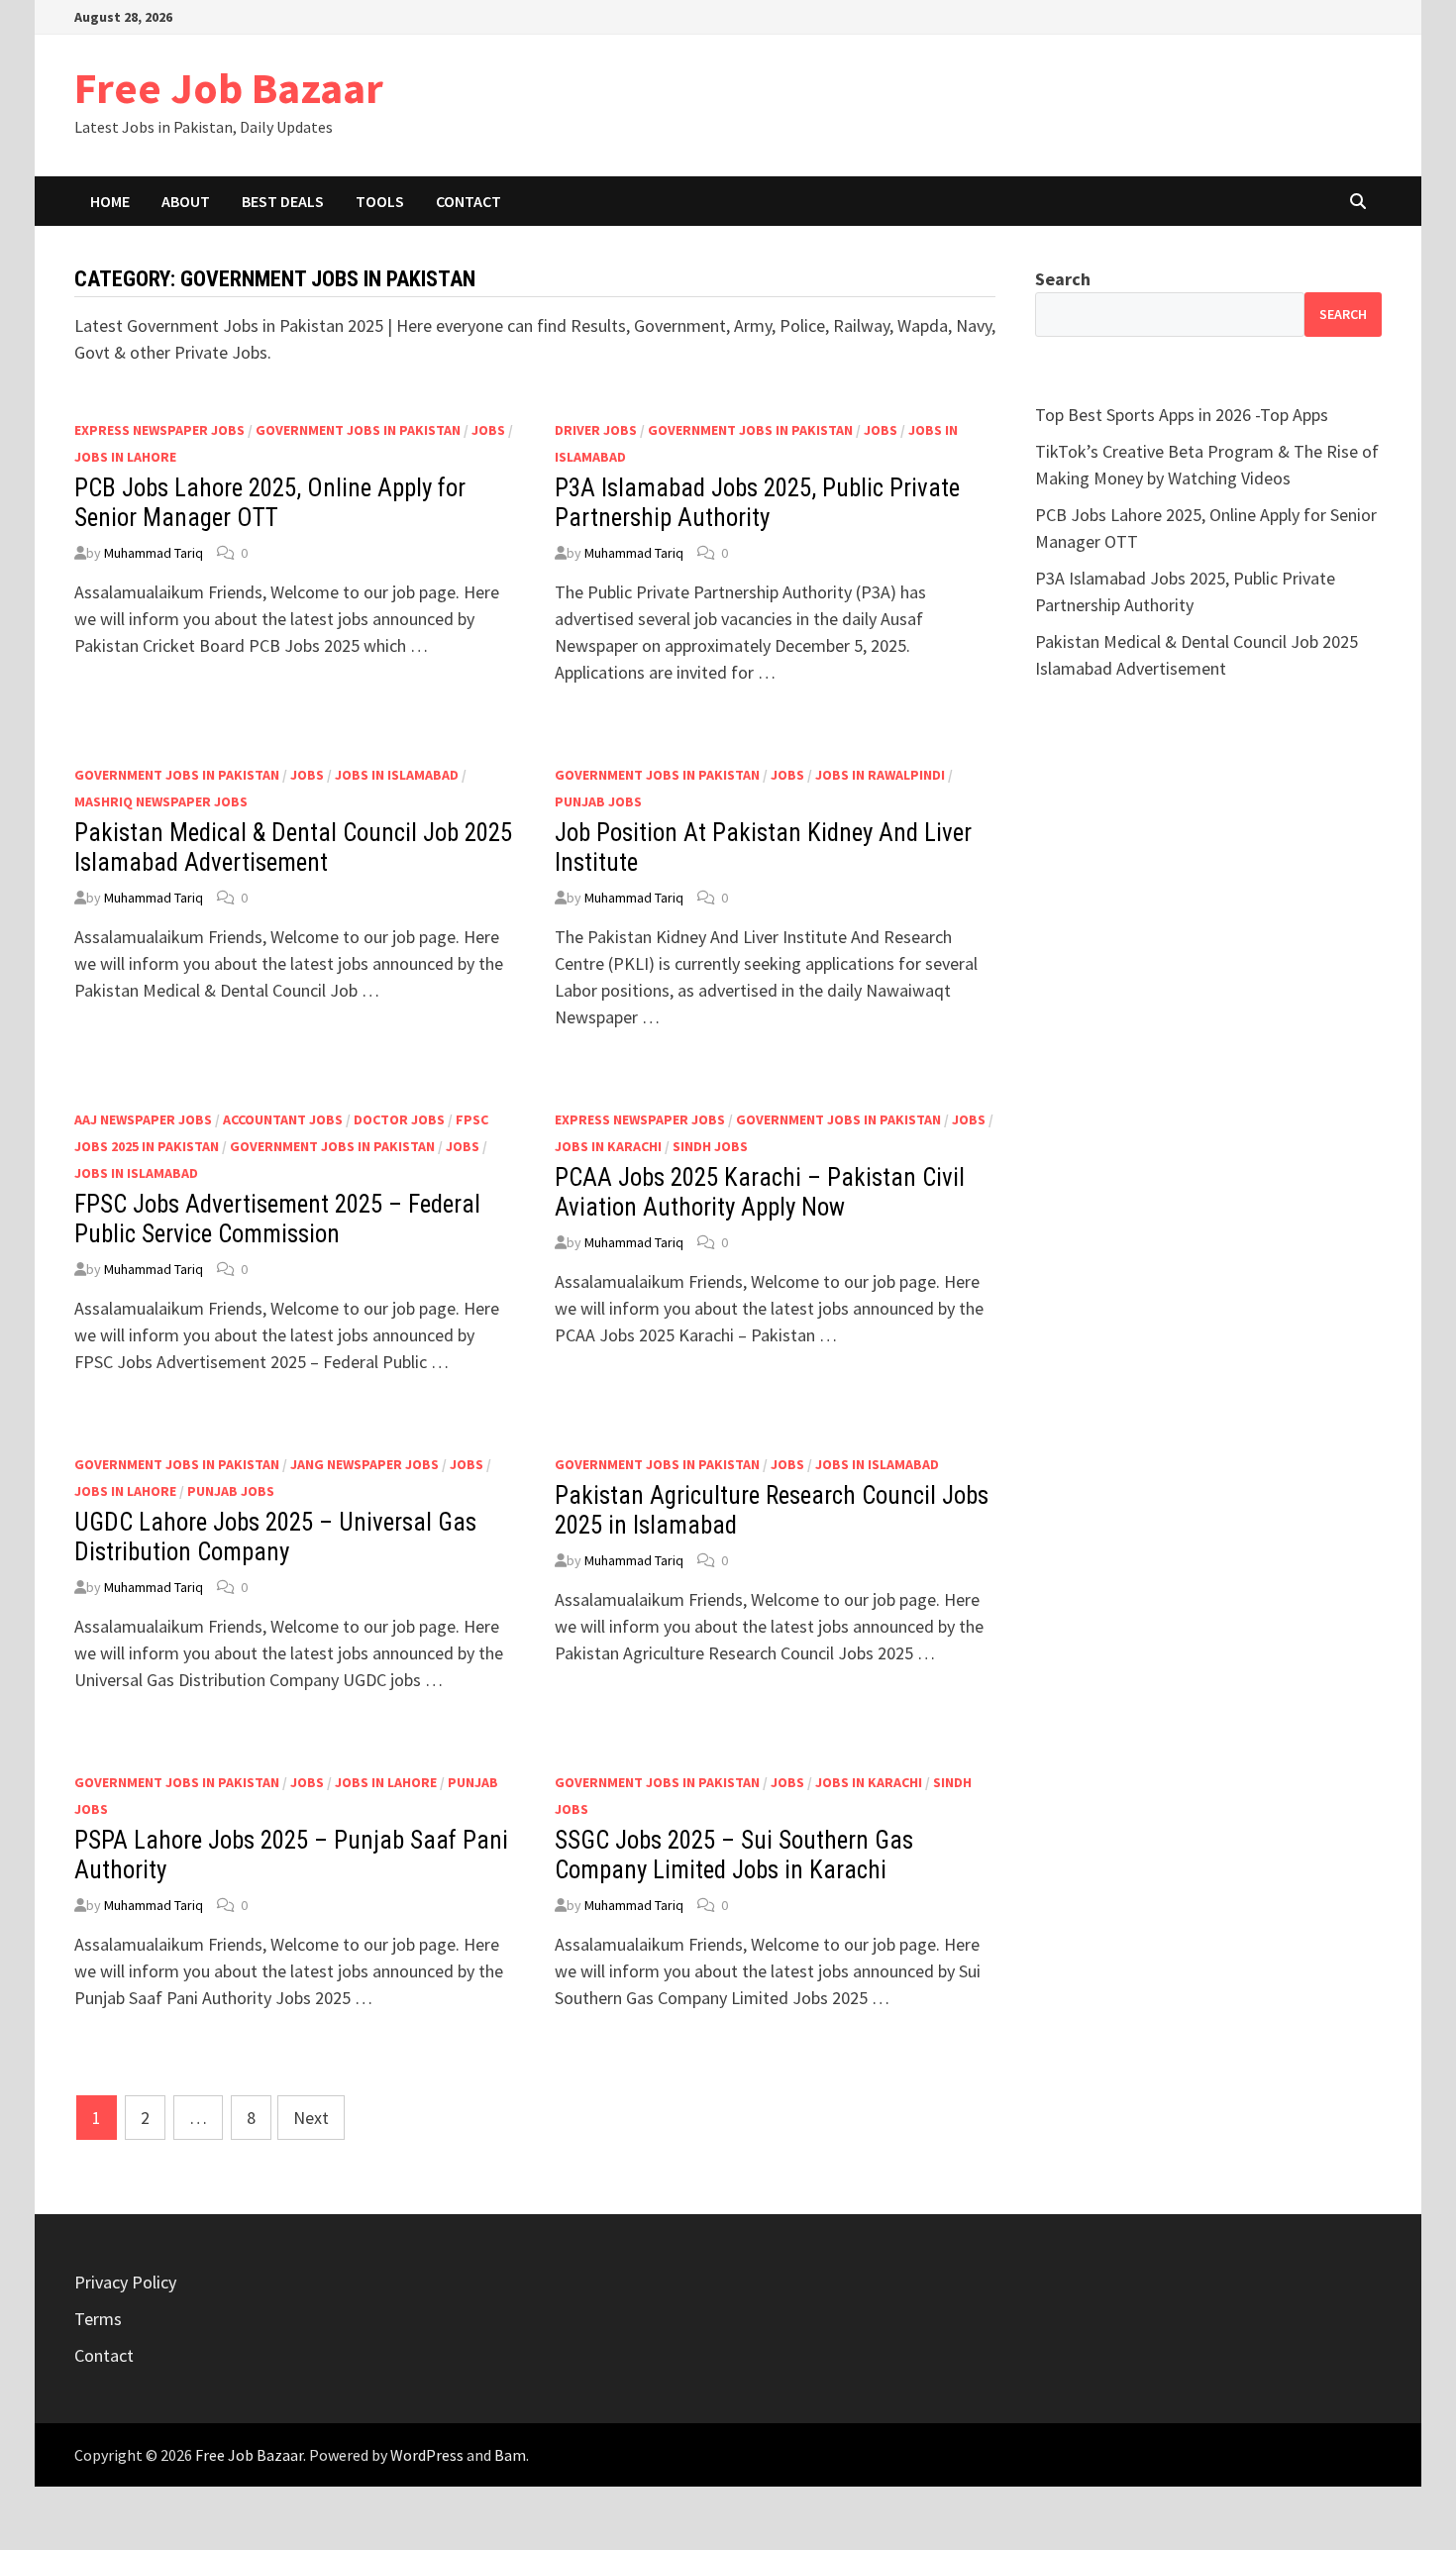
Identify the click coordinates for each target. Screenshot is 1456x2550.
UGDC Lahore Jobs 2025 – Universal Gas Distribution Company (275, 1537)
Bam (510, 2455)
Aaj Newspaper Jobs (143, 1119)
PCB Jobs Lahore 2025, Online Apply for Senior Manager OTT (270, 503)
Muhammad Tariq (154, 553)
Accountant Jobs (283, 1119)
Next (311, 2118)
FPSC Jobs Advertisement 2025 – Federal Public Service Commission (277, 1219)
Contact (468, 201)
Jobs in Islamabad (397, 775)
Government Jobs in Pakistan (358, 430)
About (186, 201)
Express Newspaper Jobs (159, 430)
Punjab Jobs (598, 801)
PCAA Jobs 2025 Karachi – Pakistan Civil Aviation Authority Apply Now (760, 1192)
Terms (98, 2319)
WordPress (427, 2455)
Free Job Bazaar (229, 88)
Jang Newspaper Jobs (364, 1464)
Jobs (488, 430)
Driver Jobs (596, 430)
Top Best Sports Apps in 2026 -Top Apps (1182, 415)
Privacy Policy (125, 2282)
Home (110, 201)
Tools (380, 201)
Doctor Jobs (399, 1119)
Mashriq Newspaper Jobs (161, 801)
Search (1063, 279)
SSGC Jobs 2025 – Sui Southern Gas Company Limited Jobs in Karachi (734, 1855)
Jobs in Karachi (608, 1146)
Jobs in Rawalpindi (880, 775)
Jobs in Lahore (125, 457)
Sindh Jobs (710, 1146)
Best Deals (283, 201)
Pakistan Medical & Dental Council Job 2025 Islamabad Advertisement (293, 848)
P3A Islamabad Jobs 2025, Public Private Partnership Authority (757, 503)
